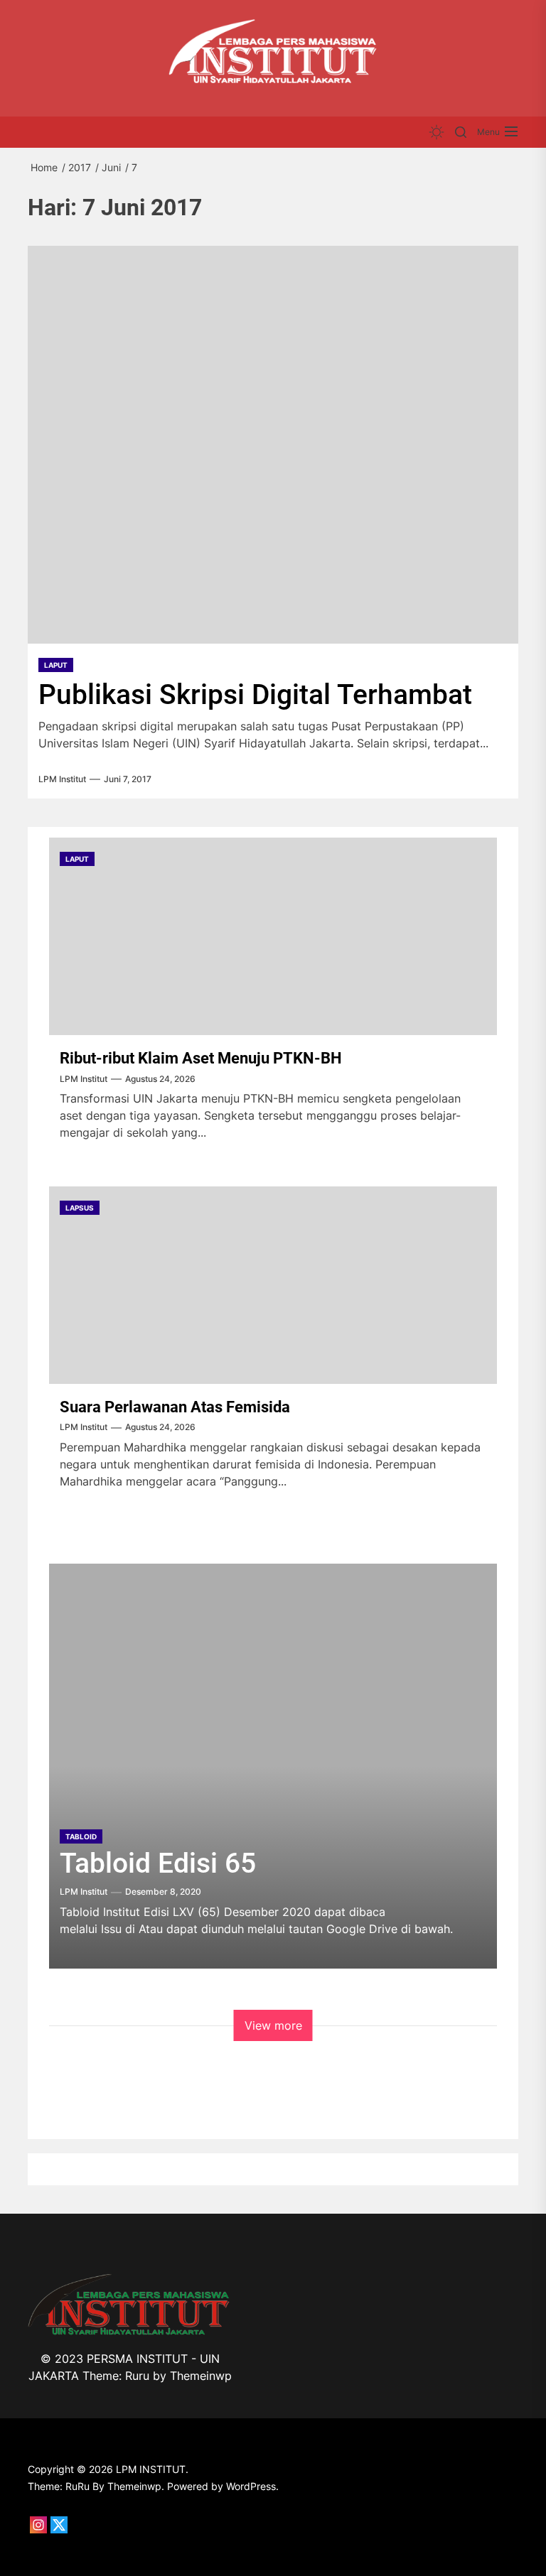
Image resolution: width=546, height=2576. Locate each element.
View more (273, 2025)
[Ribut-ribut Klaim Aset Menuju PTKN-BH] (273, 936)
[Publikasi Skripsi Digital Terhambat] (273, 445)
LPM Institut (62, 779)
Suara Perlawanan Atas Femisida (175, 1407)
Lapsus (80, 1208)
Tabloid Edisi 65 (158, 1863)
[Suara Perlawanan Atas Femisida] (273, 1285)
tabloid (81, 1836)
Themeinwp (201, 2376)
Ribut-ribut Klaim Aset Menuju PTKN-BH (201, 1058)
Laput (56, 665)
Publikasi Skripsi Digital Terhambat (255, 695)
